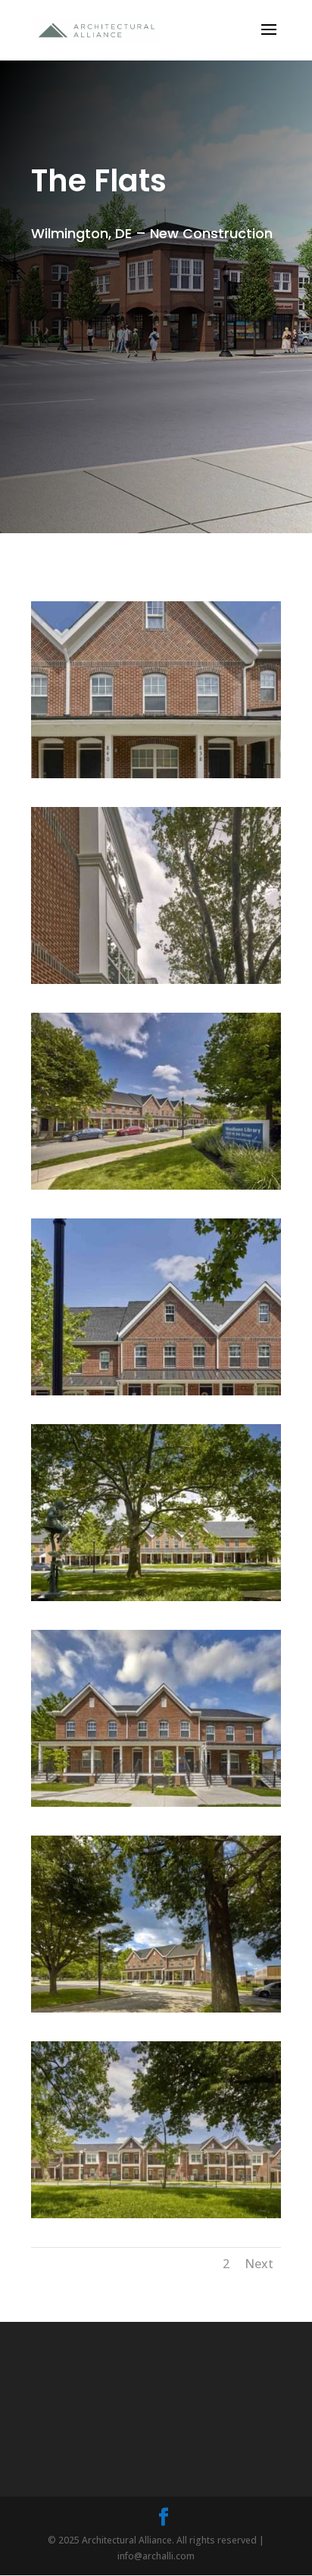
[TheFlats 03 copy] (156, 2218)
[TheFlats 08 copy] (156, 1189)
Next (259, 2264)
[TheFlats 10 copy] (156, 778)
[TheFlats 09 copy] (156, 984)
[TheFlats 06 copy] (156, 1601)
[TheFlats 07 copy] (156, 1395)
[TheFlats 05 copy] (156, 1806)
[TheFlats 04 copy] (156, 2012)
